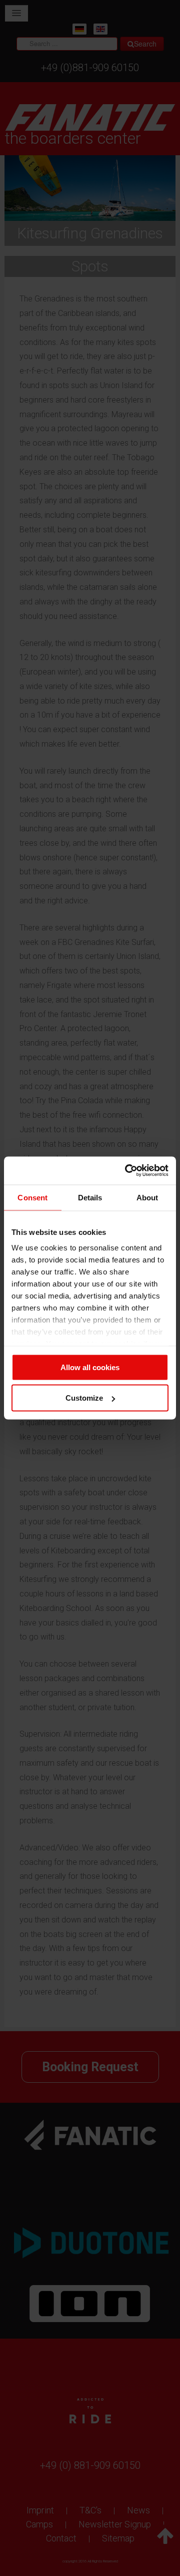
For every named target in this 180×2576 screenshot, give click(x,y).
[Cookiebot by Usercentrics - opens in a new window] (127, 1171)
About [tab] (147, 1197)
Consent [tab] (32, 1197)
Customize (84, 1398)
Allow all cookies (90, 1367)
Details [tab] (90, 1197)
